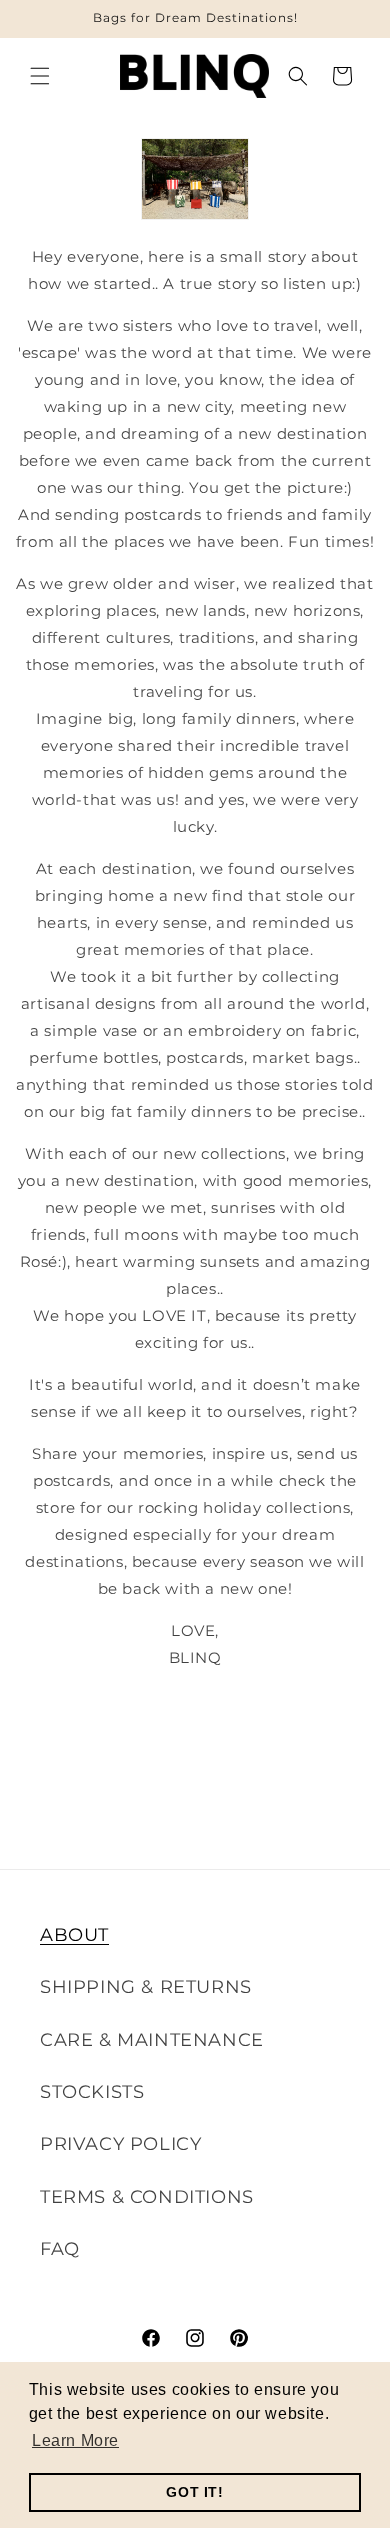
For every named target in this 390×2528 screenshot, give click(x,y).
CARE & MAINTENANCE (152, 2040)
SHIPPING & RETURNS (146, 1987)
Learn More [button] (75, 2440)
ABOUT (74, 1935)
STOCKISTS (92, 2092)
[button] (40, 76)
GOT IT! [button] (194, 2492)
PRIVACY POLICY (120, 2144)
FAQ (60, 2249)
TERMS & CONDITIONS (147, 2197)
